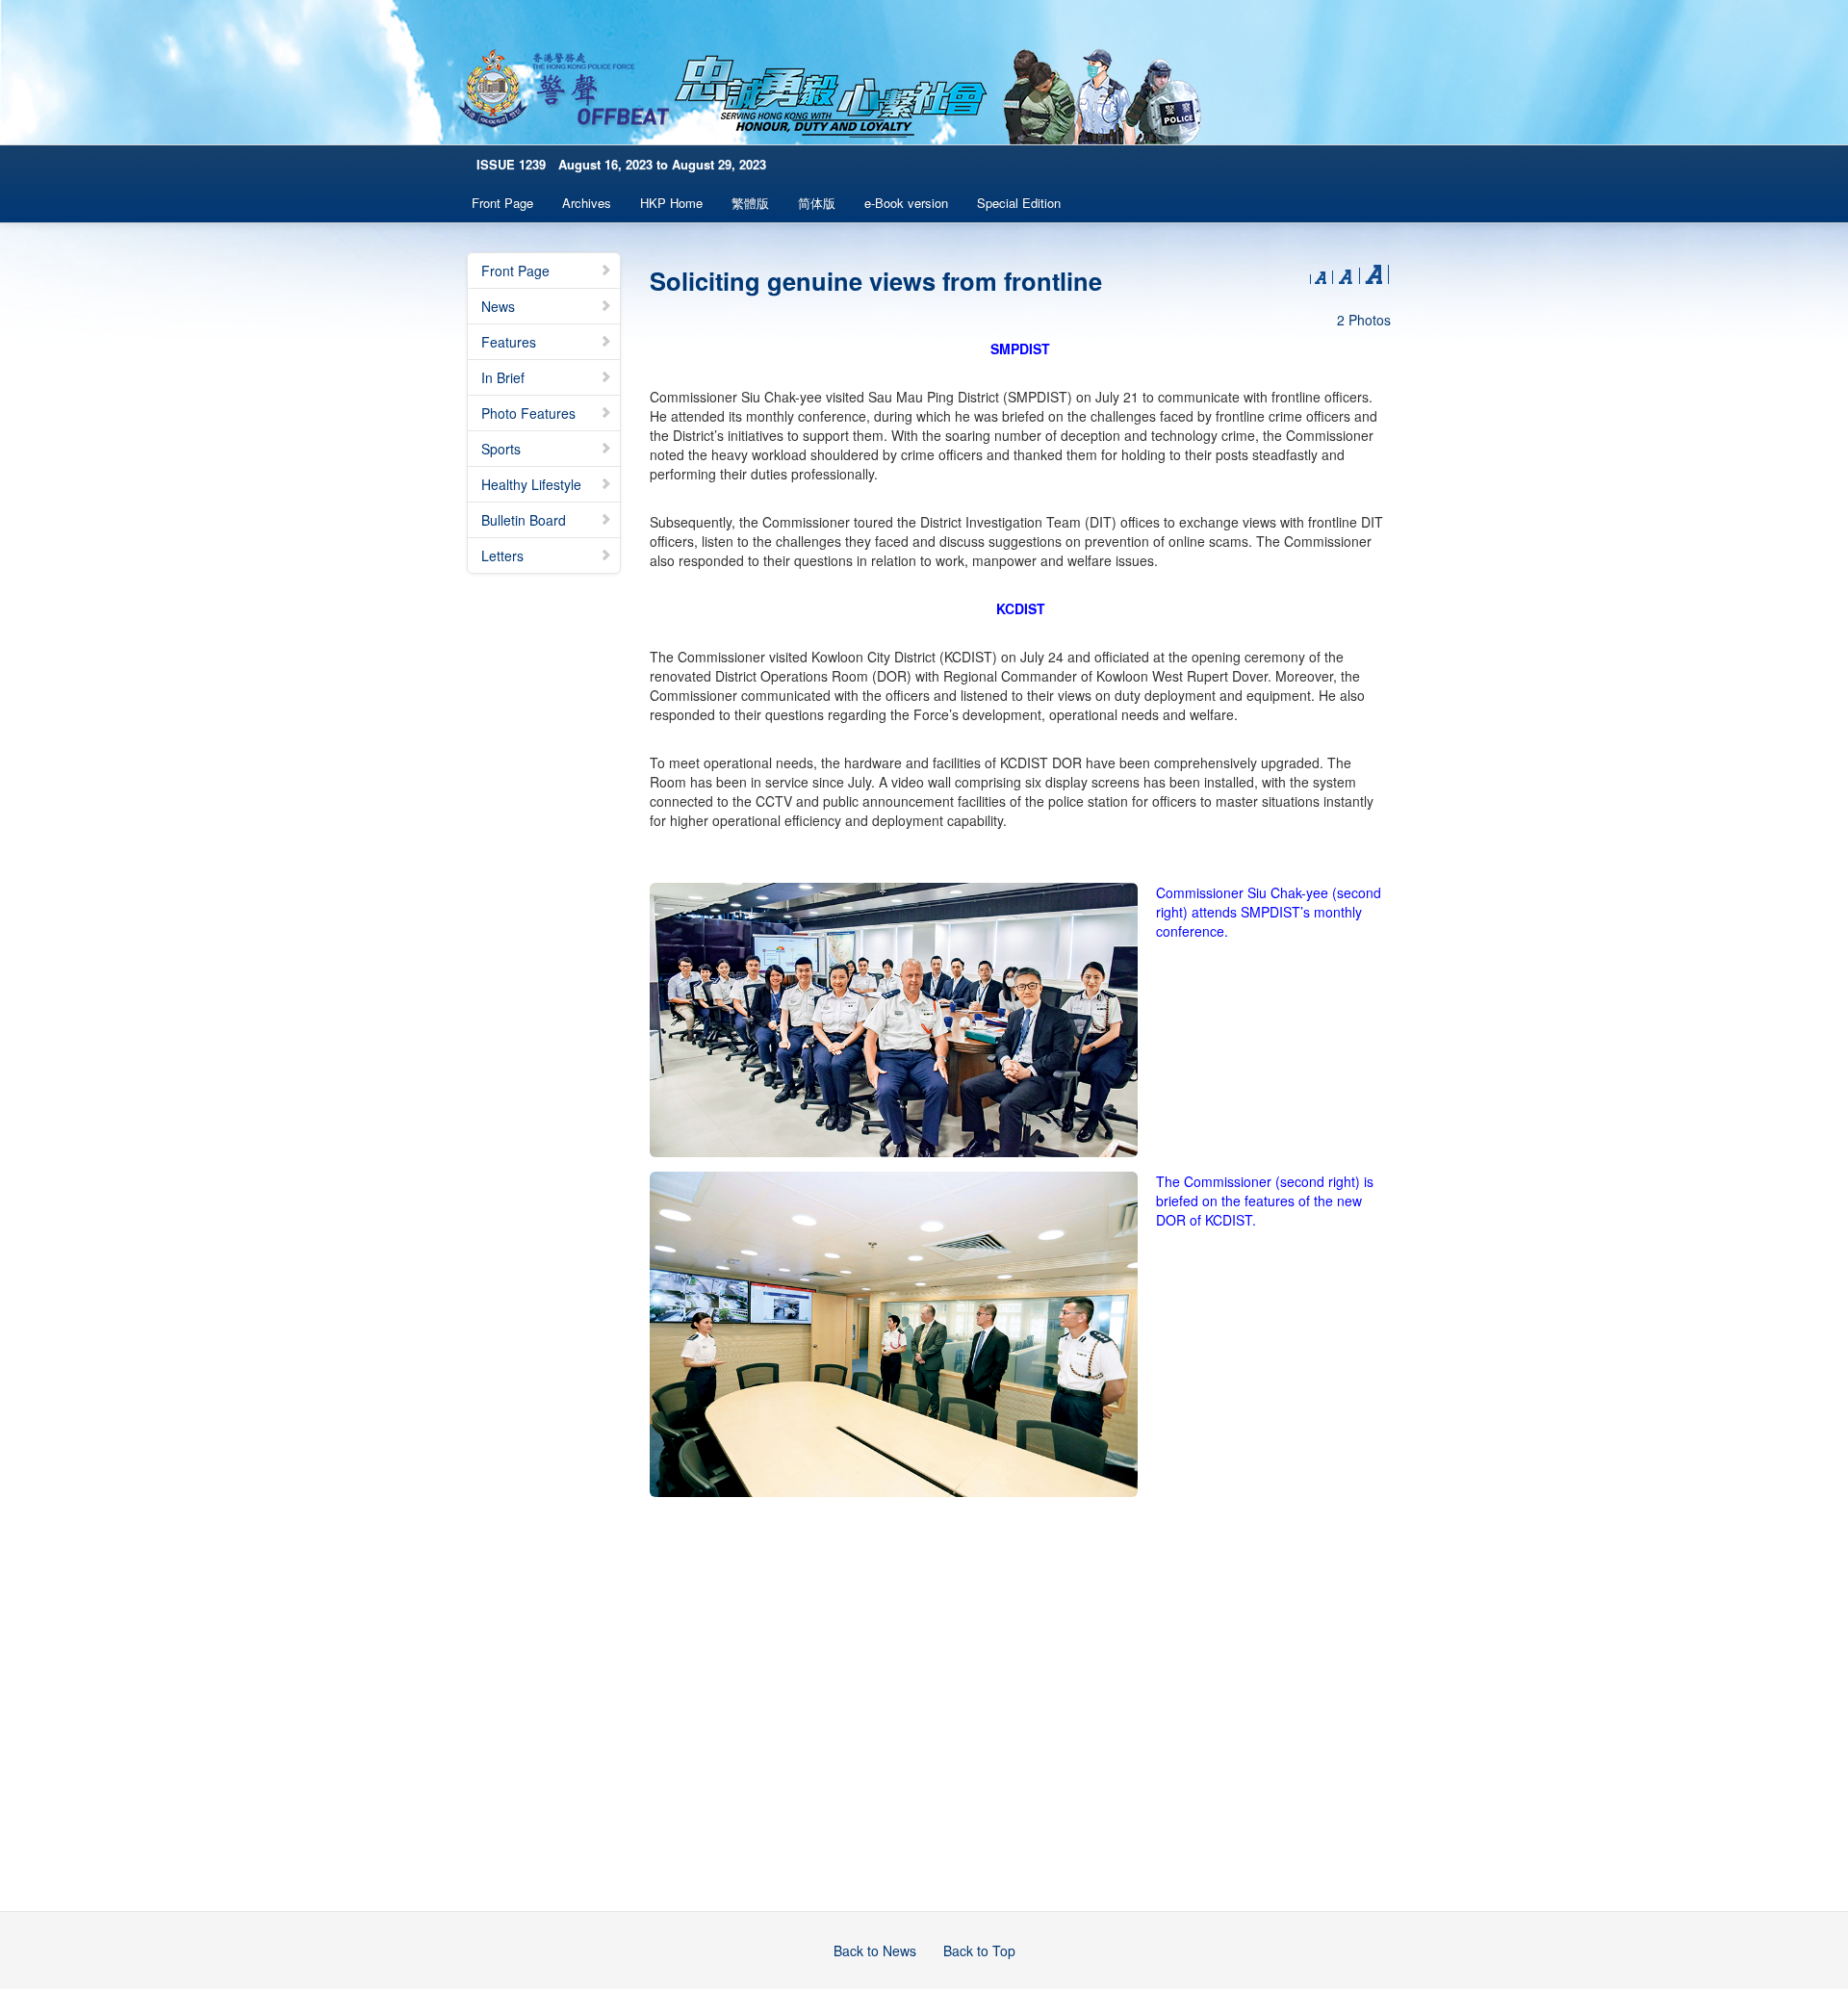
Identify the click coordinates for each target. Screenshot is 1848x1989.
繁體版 (750, 203)
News (498, 306)
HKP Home (671, 203)
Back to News (875, 1950)
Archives (587, 203)
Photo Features (528, 413)
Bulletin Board (524, 520)
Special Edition (1019, 203)
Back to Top (979, 1950)
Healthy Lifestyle (531, 484)
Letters (502, 555)
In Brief (503, 377)
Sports (501, 449)
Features (509, 342)
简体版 (817, 203)
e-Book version (906, 203)
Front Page (502, 203)
